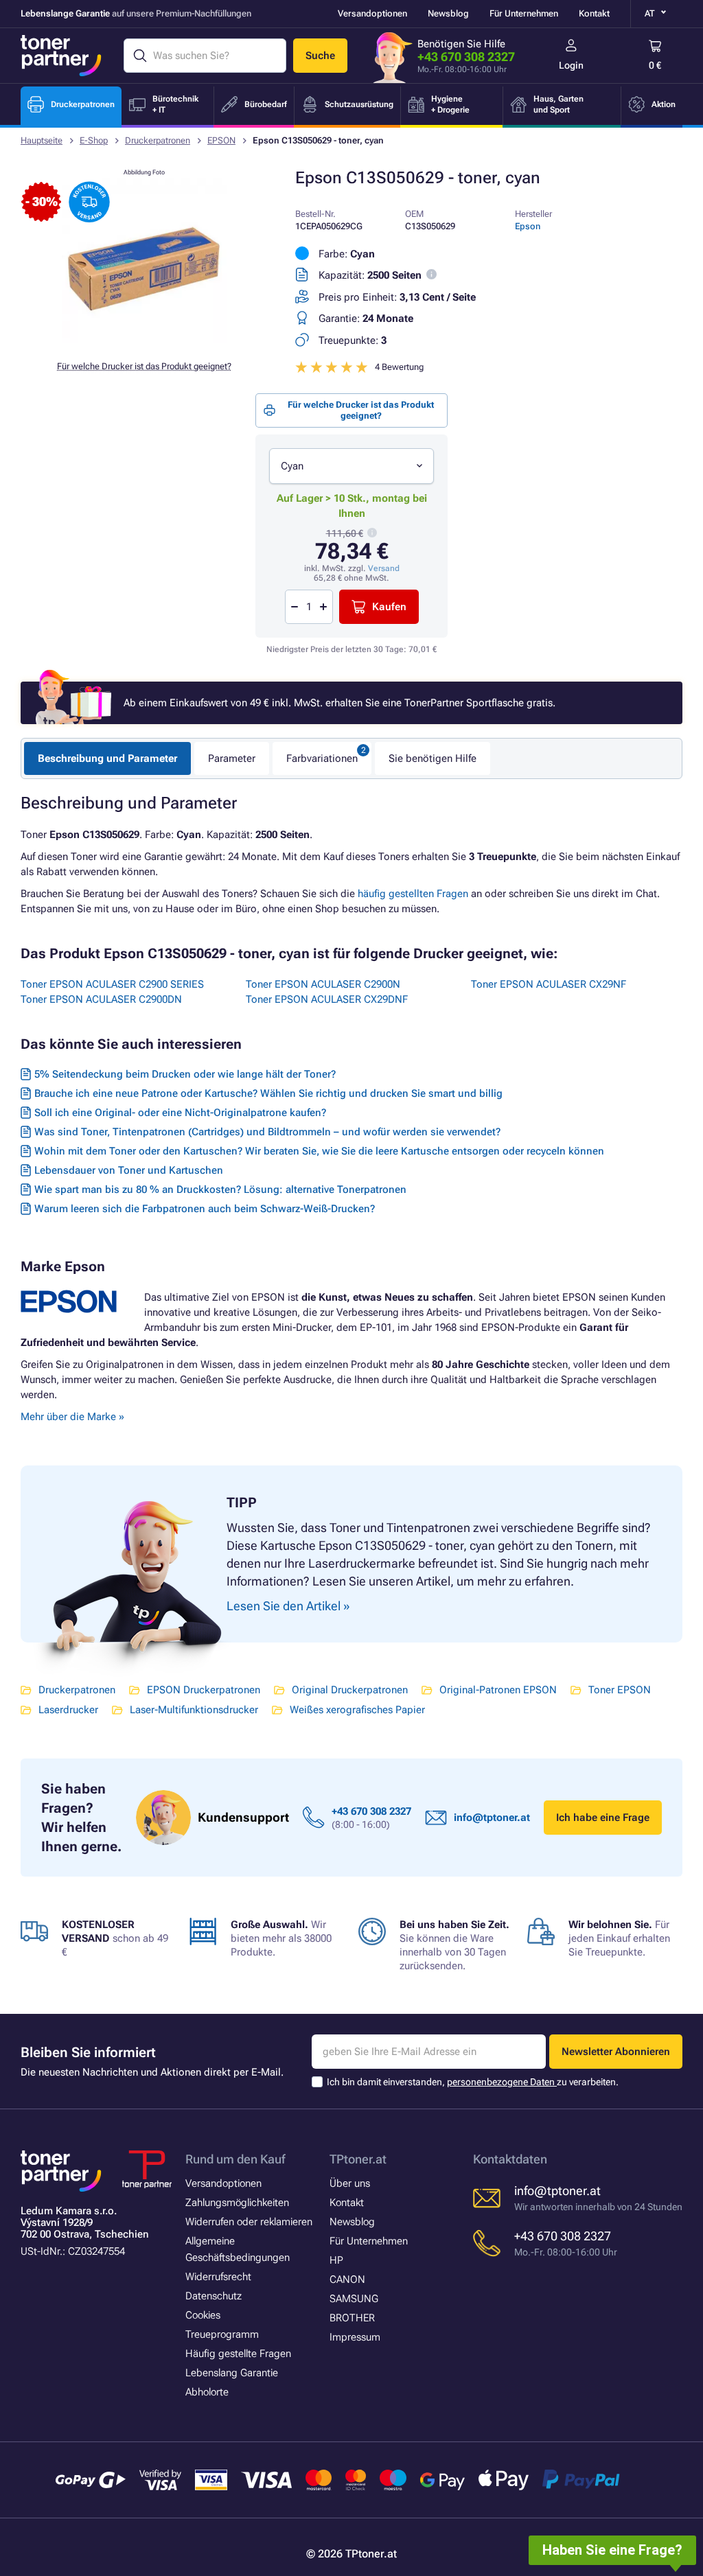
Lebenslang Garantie (232, 2373)
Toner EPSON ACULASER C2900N (323, 984)
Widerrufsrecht (218, 2277)
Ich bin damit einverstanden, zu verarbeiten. (473, 2082)
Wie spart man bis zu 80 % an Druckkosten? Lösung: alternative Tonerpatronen (220, 1190)
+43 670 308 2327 (466, 57)
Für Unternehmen (524, 13)
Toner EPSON (620, 1690)
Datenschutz (214, 2296)
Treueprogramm (222, 2334)
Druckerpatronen (158, 140)
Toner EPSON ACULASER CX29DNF (327, 999)
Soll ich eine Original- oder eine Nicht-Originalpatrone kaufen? (180, 1113)
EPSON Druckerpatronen (204, 1690)
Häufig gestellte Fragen (238, 2354)
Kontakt (594, 13)
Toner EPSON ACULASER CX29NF (549, 984)
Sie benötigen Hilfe (433, 758)
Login (571, 65)
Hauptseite (42, 140)
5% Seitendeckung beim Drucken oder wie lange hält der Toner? (185, 1074)
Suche (320, 56)
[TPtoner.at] (61, 56)
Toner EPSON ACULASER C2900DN (101, 999)
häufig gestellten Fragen (413, 894)
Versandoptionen (372, 13)
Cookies (203, 2315)
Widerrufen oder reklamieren (249, 2222)
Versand (384, 568)
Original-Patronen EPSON (498, 1690)
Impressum (355, 2337)
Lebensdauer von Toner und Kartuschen (129, 1170)
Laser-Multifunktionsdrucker (194, 1710)
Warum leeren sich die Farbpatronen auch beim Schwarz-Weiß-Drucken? (205, 1209)
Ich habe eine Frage (603, 1818)
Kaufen (389, 607)
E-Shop (94, 140)
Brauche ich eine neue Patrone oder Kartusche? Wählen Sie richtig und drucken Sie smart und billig (268, 1093)
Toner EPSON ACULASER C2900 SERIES (112, 984)
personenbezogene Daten (502, 2082)
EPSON (221, 140)
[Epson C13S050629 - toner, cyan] (144, 339)
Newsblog (448, 13)
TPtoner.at (358, 2159)
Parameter (232, 758)
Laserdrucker (68, 1710)
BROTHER (352, 2318)
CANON (347, 2279)
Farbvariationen (322, 758)
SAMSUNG (354, 2299)
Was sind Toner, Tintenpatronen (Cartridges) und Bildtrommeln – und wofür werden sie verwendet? (267, 1132)
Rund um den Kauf (235, 2159)
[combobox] (351, 466)
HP (336, 2260)
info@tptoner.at (492, 1818)
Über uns (350, 2183)
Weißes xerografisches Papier (357, 1710)
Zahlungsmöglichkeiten (237, 2203)
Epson (528, 226)
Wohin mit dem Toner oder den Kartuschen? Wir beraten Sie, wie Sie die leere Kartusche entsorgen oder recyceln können (319, 1151)
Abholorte (207, 2392)
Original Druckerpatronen (350, 1690)
